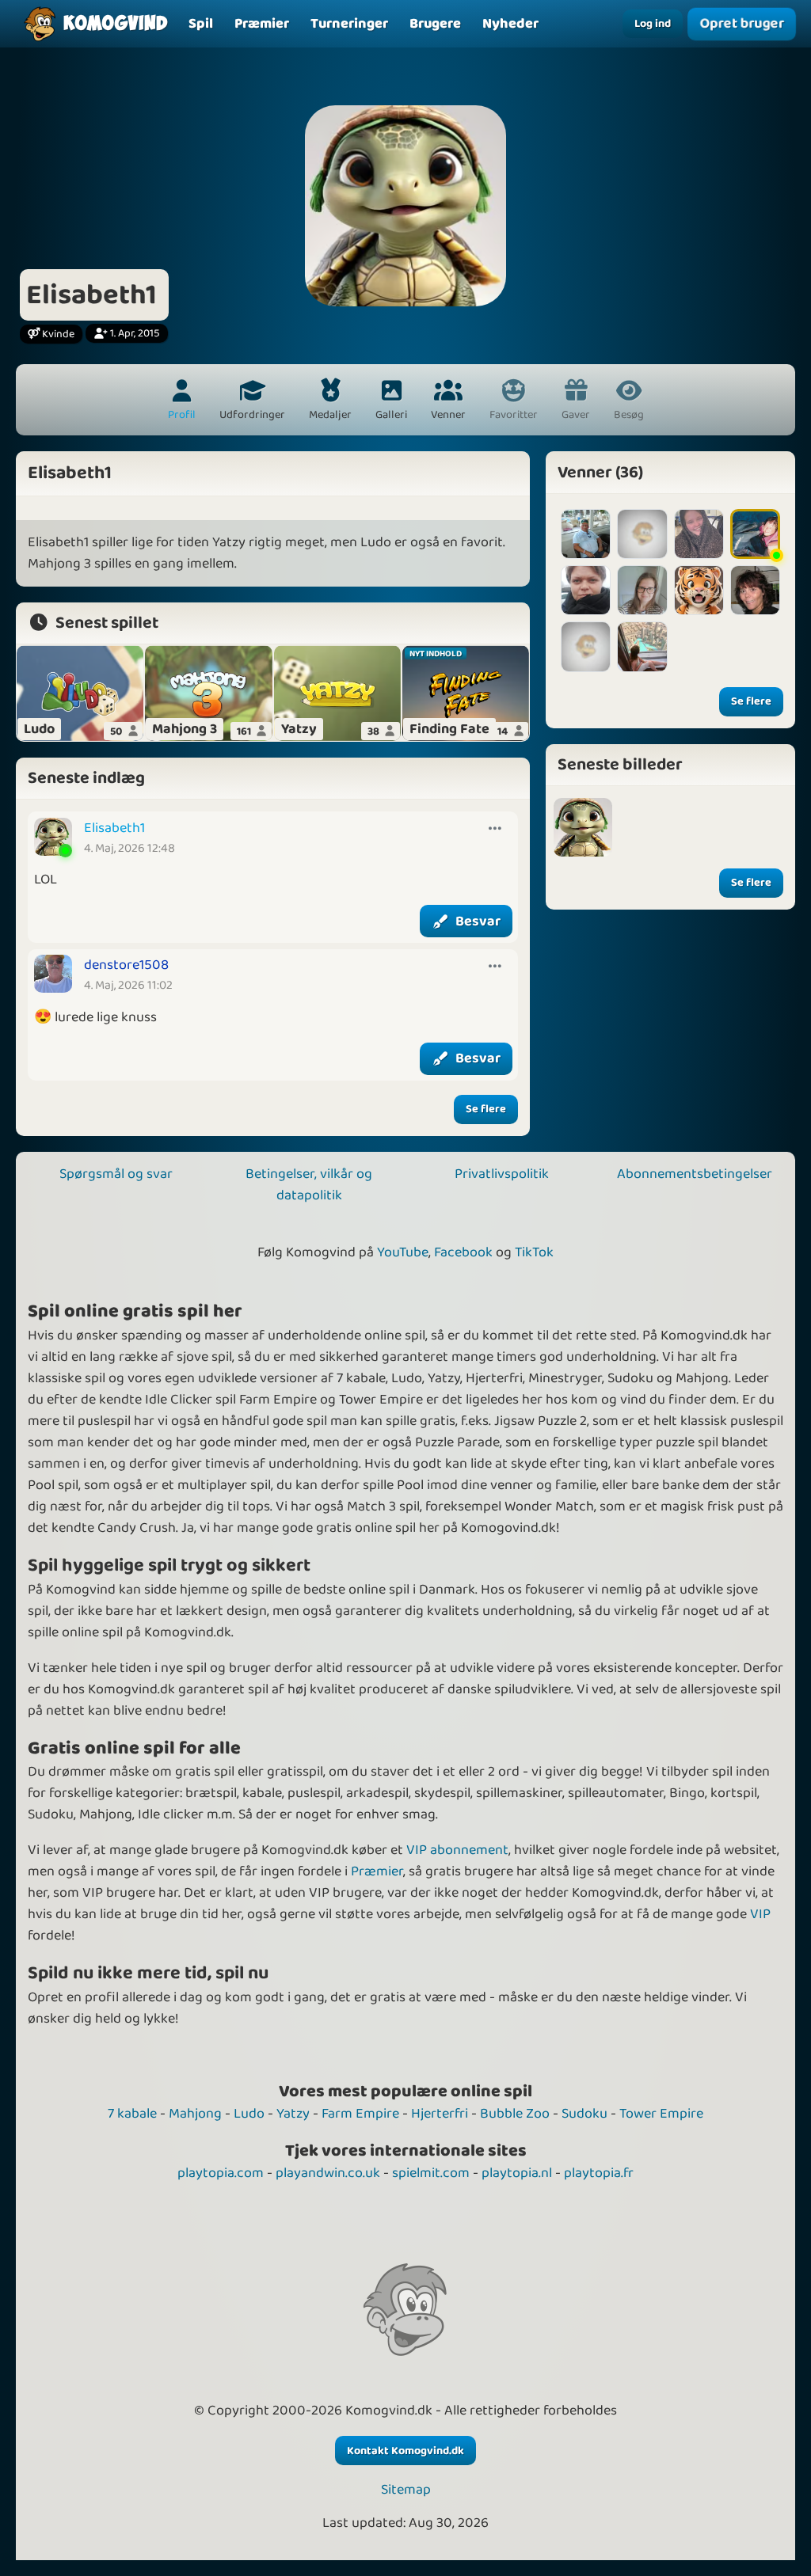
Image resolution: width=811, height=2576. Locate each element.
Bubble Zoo (515, 2114)
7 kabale (132, 2114)
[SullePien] (586, 646)
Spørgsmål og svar (116, 1174)
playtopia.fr (599, 2173)
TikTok (534, 1252)
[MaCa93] (699, 590)
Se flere (486, 1109)
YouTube (403, 1252)
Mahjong (195, 2114)
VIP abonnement (457, 1850)
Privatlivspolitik (502, 1174)
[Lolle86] (586, 590)
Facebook (463, 1252)
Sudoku (584, 2114)
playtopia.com (221, 2173)
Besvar (478, 921)
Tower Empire (661, 2114)
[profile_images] (583, 827)
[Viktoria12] (642, 534)
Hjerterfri (440, 2114)
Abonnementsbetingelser (695, 1174)
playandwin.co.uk (328, 2173)
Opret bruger (741, 24)
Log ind (653, 24)
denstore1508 (126, 965)
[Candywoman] (755, 534)
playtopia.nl (517, 2173)
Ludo (249, 2114)
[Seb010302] (699, 534)
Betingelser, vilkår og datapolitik (309, 1185)
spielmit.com (431, 2173)
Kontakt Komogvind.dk (405, 2451)
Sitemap (406, 2490)
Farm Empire (360, 2114)
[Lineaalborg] (642, 646)
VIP (760, 1914)
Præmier (377, 1871)
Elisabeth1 (114, 828)
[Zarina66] (755, 590)
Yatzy (293, 2114)
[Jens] (586, 534)
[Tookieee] (642, 590)
